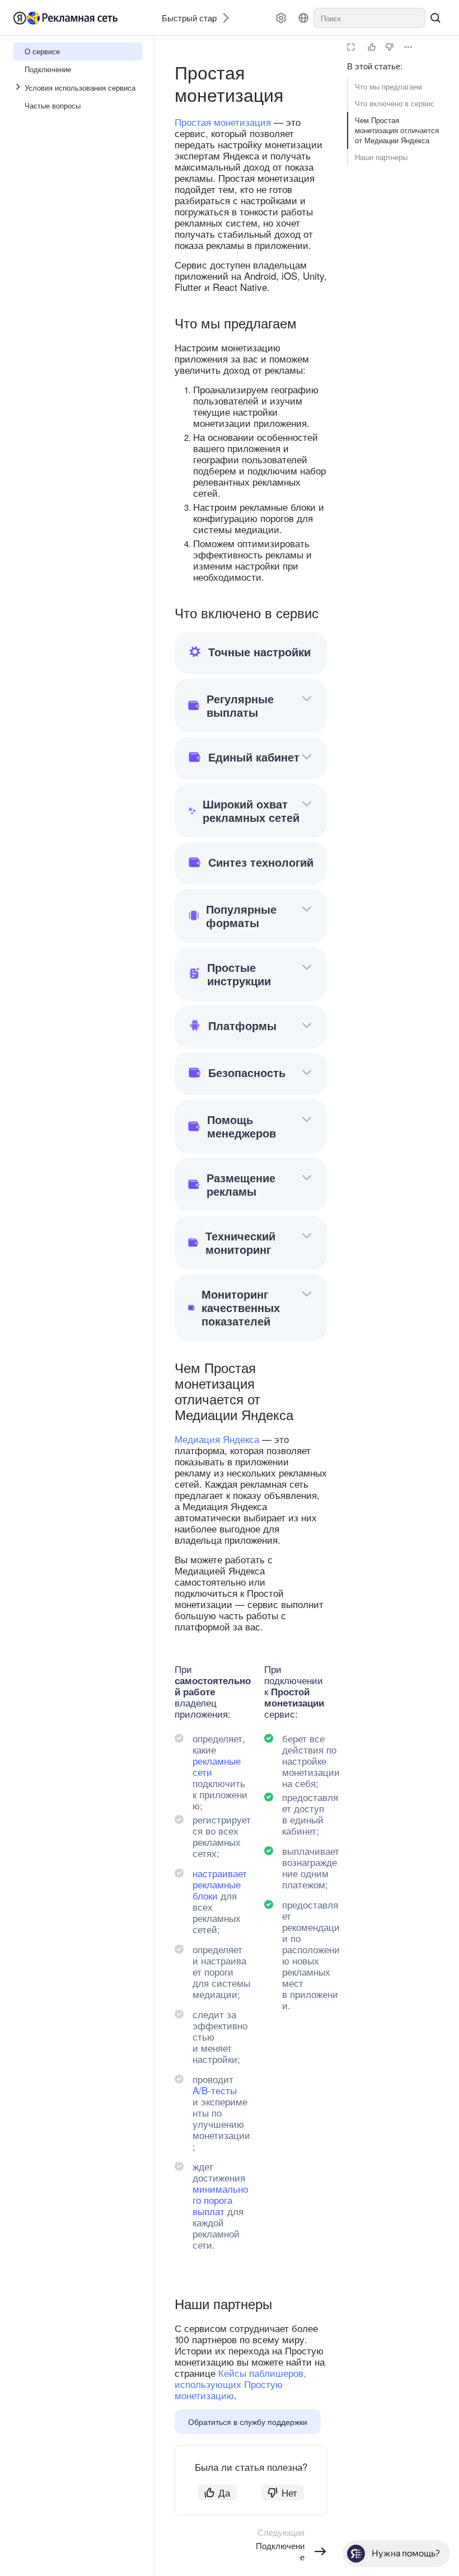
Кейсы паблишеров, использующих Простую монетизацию (240, 2384)
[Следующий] (222, 18)
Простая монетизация (223, 122)
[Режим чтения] (351, 47)
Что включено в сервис (395, 103)
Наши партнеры (381, 157)
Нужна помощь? (406, 2553)
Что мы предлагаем (388, 86)
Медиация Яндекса (217, 1439)
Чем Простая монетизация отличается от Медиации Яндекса (397, 130)
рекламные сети (217, 1766)
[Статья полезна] (372, 47)
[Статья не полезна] (390, 47)
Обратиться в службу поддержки (248, 2422)
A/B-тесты (215, 2090)
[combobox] (369, 18)
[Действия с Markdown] (408, 47)
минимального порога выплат (220, 2200)
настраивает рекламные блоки (220, 1884)
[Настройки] (281, 18)
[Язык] (303, 18)
